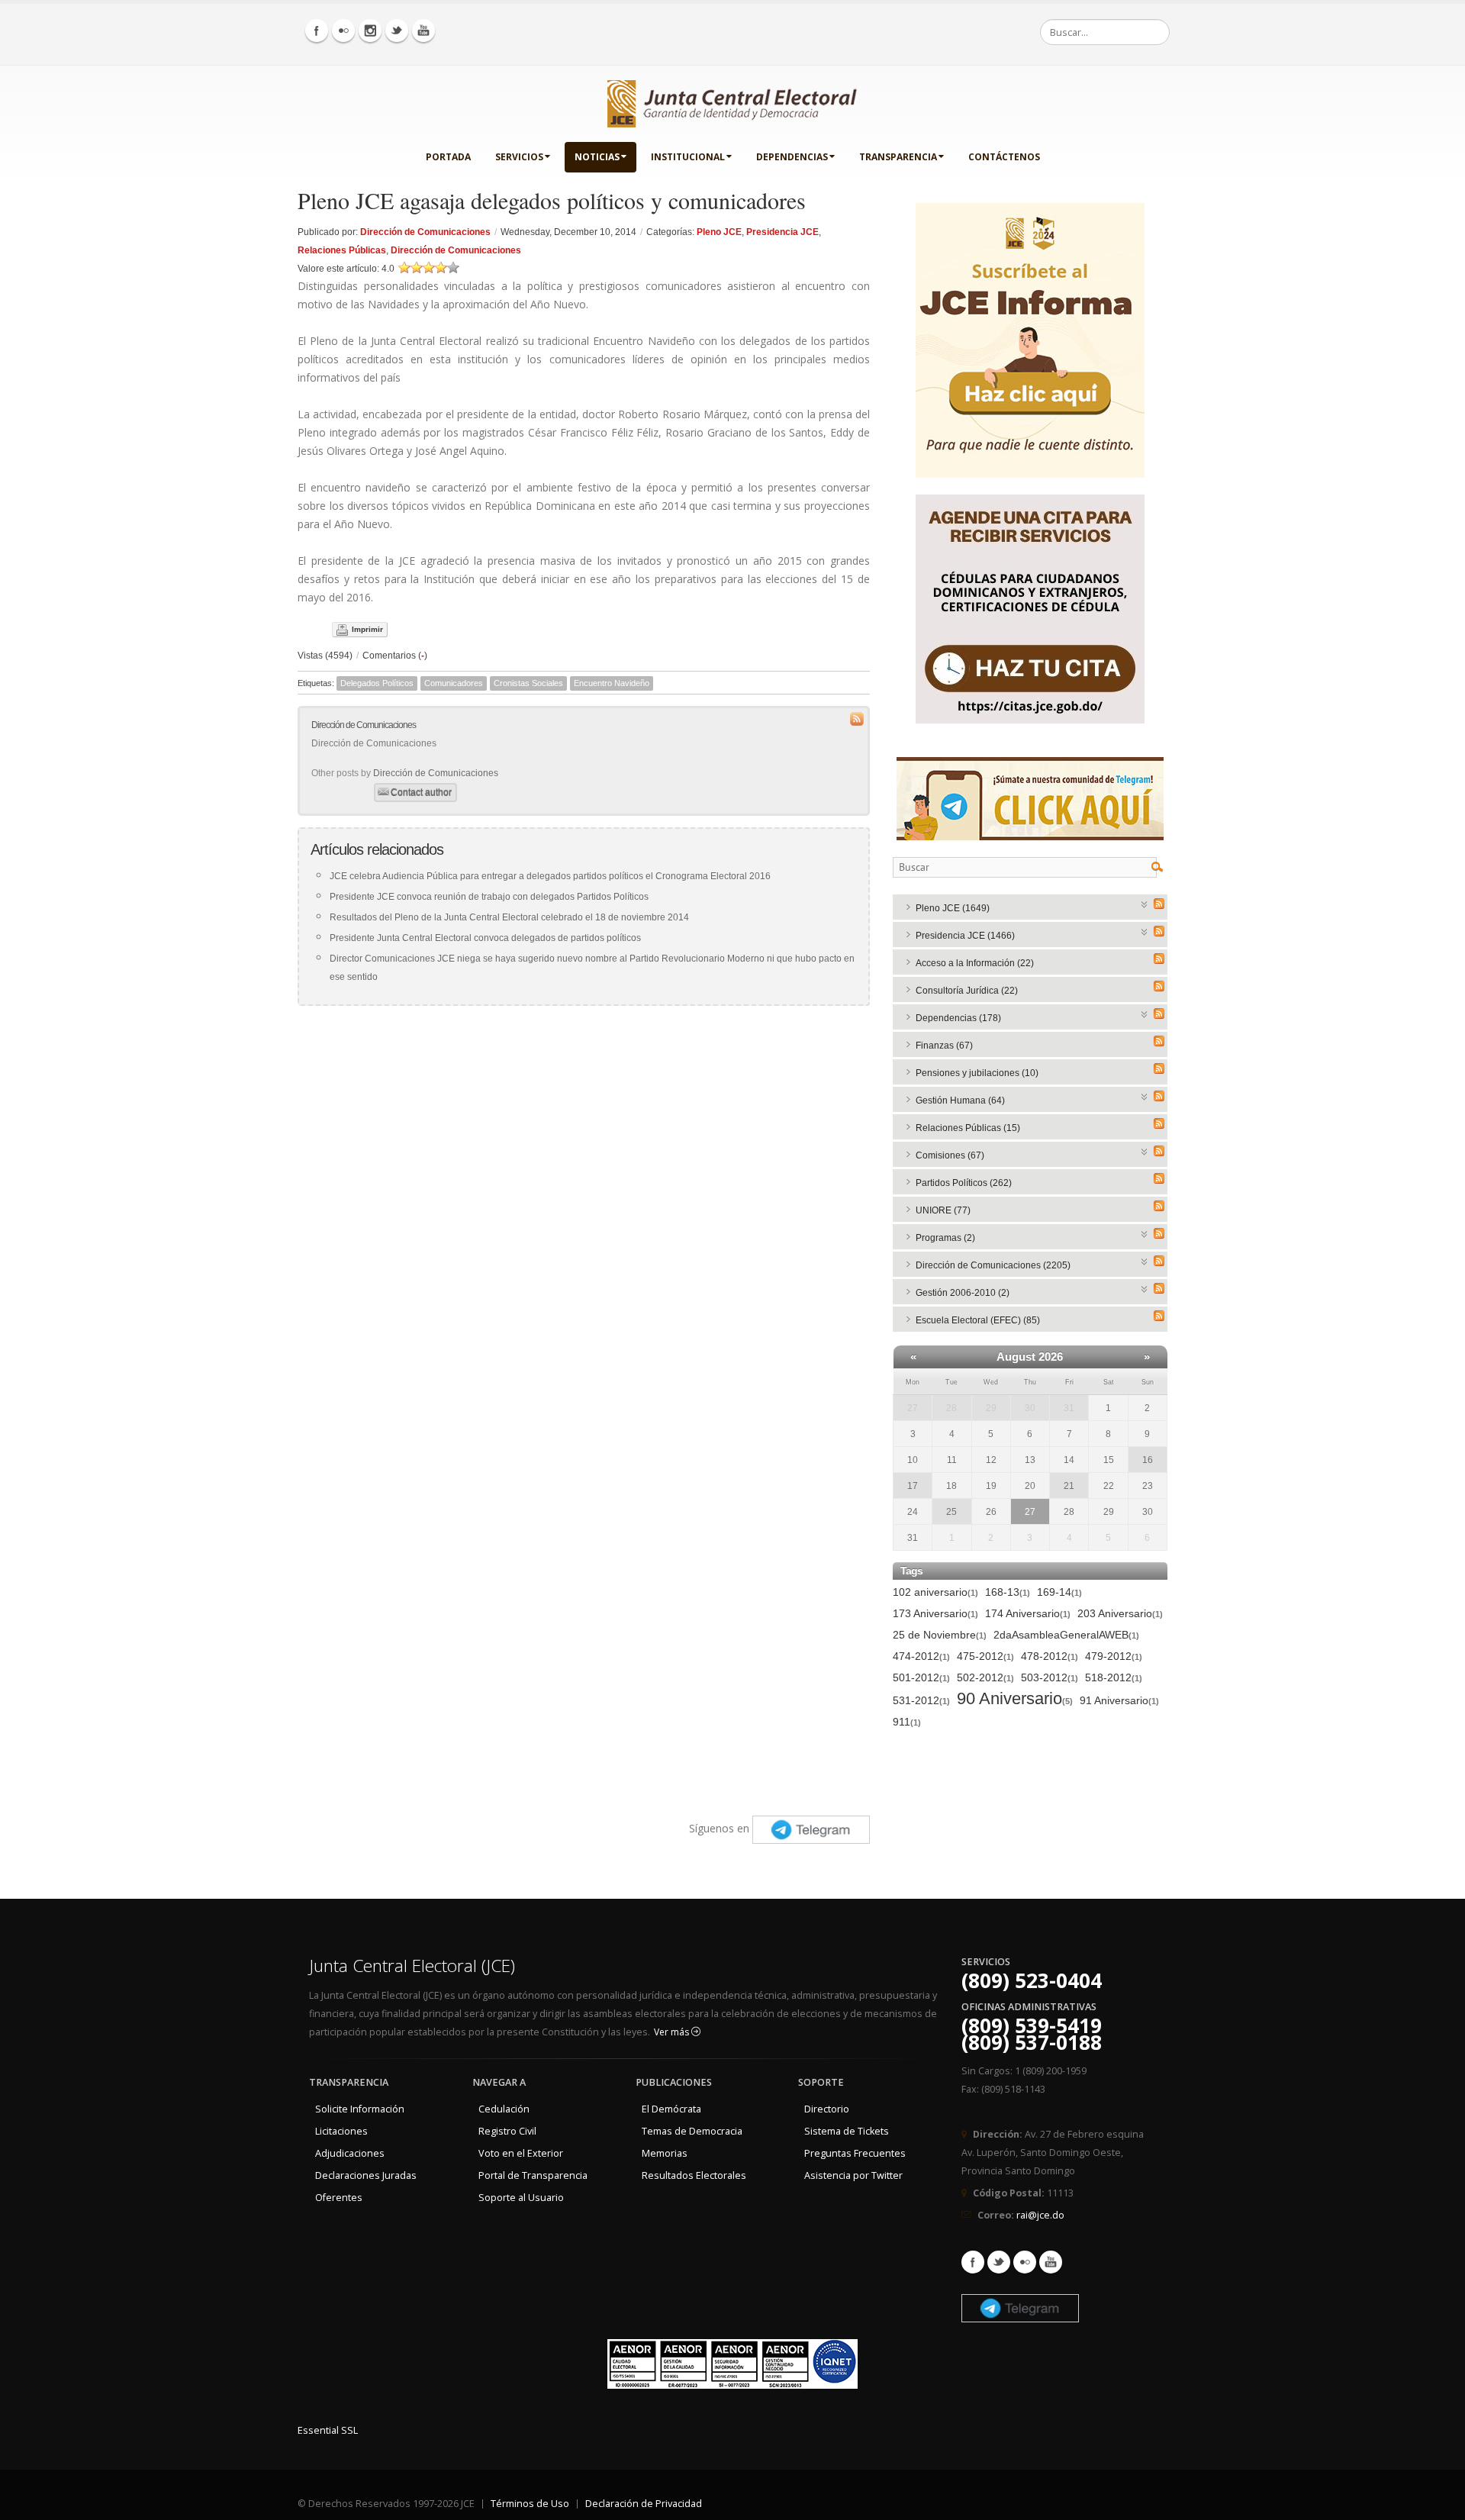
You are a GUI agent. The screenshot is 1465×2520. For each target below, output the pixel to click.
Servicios (519, 157)
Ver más (673, 2032)
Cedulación (504, 2109)
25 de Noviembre (940, 1635)
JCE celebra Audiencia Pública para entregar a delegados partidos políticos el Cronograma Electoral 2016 (550, 876)
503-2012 (1050, 1677)
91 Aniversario (1119, 1700)
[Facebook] (317, 31)
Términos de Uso (530, 2504)
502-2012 (985, 1677)
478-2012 (1050, 1656)
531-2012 (921, 1700)
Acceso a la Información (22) (975, 963)
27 (913, 1408)
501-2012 (921, 1677)
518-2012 (1114, 1677)
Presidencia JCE (782, 232)
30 (1030, 1408)
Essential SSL (328, 2430)
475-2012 (985, 1656)
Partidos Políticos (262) (964, 1183)
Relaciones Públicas (342, 250)
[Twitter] (397, 31)
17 (913, 1486)
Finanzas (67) (944, 1046)
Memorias (665, 2153)
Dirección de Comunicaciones (425, 232)
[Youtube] (423, 31)
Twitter (999, 2262)
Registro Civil (507, 2131)
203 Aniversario (1120, 1613)
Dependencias (792, 157)
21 (1069, 1486)
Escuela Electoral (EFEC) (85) (978, 1320)
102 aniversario (935, 1592)
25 (951, 1512)
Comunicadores (454, 683)
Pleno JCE (719, 232)
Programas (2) (945, 1238)
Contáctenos (1004, 157)
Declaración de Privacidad (644, 2504)
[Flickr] (343, 31)
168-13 (1008, 1592)
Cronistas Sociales (528, 683)
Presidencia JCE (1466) (965, 936)
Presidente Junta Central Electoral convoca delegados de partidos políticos (485, 938)
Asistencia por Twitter (853, 2175)
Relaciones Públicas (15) (968, 1128)
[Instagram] (370, 31)
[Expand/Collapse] (1145, 903)
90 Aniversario (1015, 1699)
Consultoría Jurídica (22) (967, 991)
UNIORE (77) (943, 1210)
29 (991, 1408)
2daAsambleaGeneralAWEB (1066, 1635)
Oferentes (339, 2198)
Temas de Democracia (692, 2131)
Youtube (1051, 2262)
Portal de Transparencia (533, 2175)
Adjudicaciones (350, 2153)
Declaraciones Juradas (366, 2175)
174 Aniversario (1028, 1613)
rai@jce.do (1040, 2215)
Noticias (597, 157)
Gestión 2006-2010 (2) (963, 1293)
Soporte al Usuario (521, 2198)
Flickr (1025, 2262)
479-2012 (1114, 1656)
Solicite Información (360, 2109)
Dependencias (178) (958, 1018)
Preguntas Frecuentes (855, 2153)
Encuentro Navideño (612, 683)
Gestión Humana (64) (960, 1100)
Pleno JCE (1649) (953, 908)
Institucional (688, 157)
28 (951, 1408)
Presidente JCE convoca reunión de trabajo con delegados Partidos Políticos (489, 897)
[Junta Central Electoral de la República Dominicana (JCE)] (732, 101)
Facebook (973, 2262)
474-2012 (921, 1656)
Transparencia (898, 157)
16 (1148, 1460)
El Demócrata (671, 2109)
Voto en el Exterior (521, 2153)
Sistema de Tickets (847, 2131)
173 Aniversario (935, 1613)
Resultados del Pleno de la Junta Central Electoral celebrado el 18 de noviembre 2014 (509, 917)
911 (907, 1722)
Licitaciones (341, 2131)
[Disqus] (584, 1208)
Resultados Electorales (694, 2175)
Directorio (827, 2109)
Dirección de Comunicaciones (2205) (993, 1265)
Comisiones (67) (950, 1155)
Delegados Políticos (377, 683)
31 (1069, 1408)
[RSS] (1159, 904)
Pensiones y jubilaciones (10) (977, 1073)
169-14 (1059, 1592)
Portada (448, 157)
